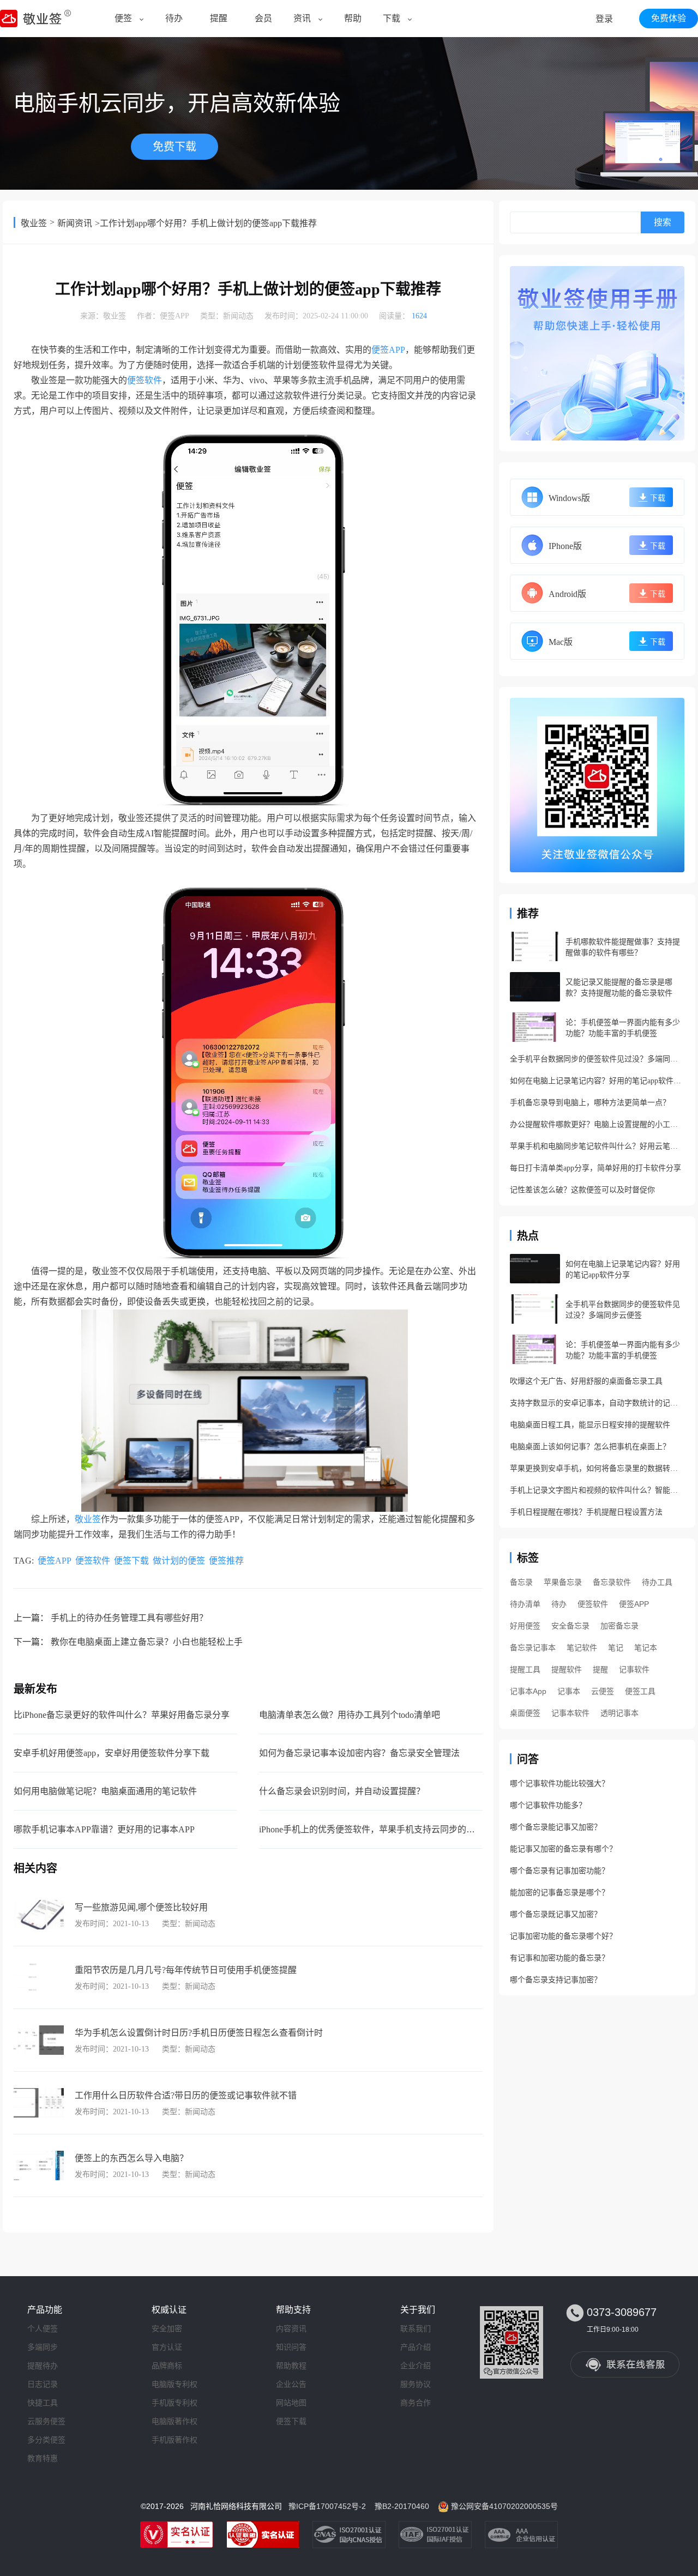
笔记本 (646, 1648)
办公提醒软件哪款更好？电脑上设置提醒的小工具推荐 (597, 1124)
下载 (392, 18)
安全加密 (167, 2328)
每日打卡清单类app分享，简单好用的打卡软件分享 (595, 1168)
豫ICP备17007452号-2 (327, 2506)
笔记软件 (582, 1648)
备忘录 (521, 1582)
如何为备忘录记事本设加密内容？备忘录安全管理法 (359, 1753)
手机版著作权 (174, 2440)
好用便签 (525, 1626)
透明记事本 (619, 1713)
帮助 (353, 18)
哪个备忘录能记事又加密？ (556, 1827)
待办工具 (657, 1582)
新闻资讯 (75, 223)
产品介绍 (416, 2347)
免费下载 (174, 147)
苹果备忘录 (563, 1582)
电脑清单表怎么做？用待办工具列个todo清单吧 (350, 1715)
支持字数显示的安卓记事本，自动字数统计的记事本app (597, 1403)
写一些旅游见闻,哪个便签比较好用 (141, 1907)
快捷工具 (43, 2403)
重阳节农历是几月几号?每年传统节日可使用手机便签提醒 (186, 1970)
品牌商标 (167, 2366)
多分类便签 (46, 2440)
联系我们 (416, 2328)
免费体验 (669, 18)
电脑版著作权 (174, 2421)
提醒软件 (567, 1669)
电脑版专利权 (174, 2384)
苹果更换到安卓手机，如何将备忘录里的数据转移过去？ (597, 1468)
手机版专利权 (174, 2403)
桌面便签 (525, 1713)
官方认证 (167, 2347)
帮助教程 (291, 2366)
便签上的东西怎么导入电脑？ (131, 2158)
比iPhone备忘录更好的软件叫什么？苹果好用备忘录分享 (122, 1715)
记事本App (528, 1691)
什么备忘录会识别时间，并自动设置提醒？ (342, 1791)
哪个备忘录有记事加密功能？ (559, 1871)
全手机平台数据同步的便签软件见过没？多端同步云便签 (597, 1059)
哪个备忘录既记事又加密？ (556, 1914)
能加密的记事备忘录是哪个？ (559, 1893)
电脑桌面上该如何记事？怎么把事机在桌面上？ (590, 1447)
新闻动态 (238, 316)
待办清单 (525, 1604)
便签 (123, 18)
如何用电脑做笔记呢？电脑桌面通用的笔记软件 (105, 1791)
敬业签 (34, 223)
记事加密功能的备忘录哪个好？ (563, 1936)
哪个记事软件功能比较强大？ (559, 1784)
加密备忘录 (619, 1626)
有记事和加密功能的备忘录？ (559, 1958)
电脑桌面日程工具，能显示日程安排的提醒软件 (590, 1425)
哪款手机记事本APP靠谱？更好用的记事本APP (104, 1829)
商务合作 (416, 2403)
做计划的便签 (179, 1561)
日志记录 (43, 2384)
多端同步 (43, 2347)
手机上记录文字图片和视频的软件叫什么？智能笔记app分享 (597, 1490)
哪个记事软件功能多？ (548, 1805)
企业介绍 (416, 2366)
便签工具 (640, 1691)
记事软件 (634, 1669)
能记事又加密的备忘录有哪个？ (563, 1849)
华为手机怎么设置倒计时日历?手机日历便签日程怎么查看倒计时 (199, 2033)
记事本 (569, 1691)
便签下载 (131, 1561)
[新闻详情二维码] (597, 785)
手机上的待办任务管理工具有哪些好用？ (129, 1618)
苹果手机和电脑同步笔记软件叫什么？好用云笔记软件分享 (597, 1146)
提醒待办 (43, 2366)
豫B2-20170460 (402, 2506)
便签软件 (145, 380)
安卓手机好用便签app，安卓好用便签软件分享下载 (112, 1753)
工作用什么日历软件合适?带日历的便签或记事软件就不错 (186, 2095)
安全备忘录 (570, 1626)
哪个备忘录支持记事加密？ (556, 1980)
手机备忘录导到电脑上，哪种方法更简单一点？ (590, 1103)
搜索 (663, 222)
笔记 (616, 1648)
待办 (174, 18)
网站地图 (291, 2403)
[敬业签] (597, 353)
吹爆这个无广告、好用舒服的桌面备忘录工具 (586, 1381)
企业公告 (291, 2384)
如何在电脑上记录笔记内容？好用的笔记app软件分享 (597, 1081)
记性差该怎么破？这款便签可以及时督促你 (582, 1190)
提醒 (219, 18)
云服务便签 (46, 2421)
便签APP (174, 316)
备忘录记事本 (533, 1648)
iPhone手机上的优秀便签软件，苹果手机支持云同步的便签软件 (380, 1829)
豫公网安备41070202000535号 (504, 2506)
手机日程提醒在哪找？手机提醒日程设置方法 (586, 1512)
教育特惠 (43, 2458)
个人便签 (43, 2328)
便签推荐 (226, 1561)
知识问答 (291, 2347)
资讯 (302, 18)
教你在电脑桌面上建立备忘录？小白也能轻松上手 (147, 1642)
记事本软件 (570, 1713)
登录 (604, 19)
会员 (263, 18)
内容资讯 (291, 2328)
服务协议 (416, 2384)
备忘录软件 (612, 1582)
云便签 (603, 1691)
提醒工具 (525, 1669)
